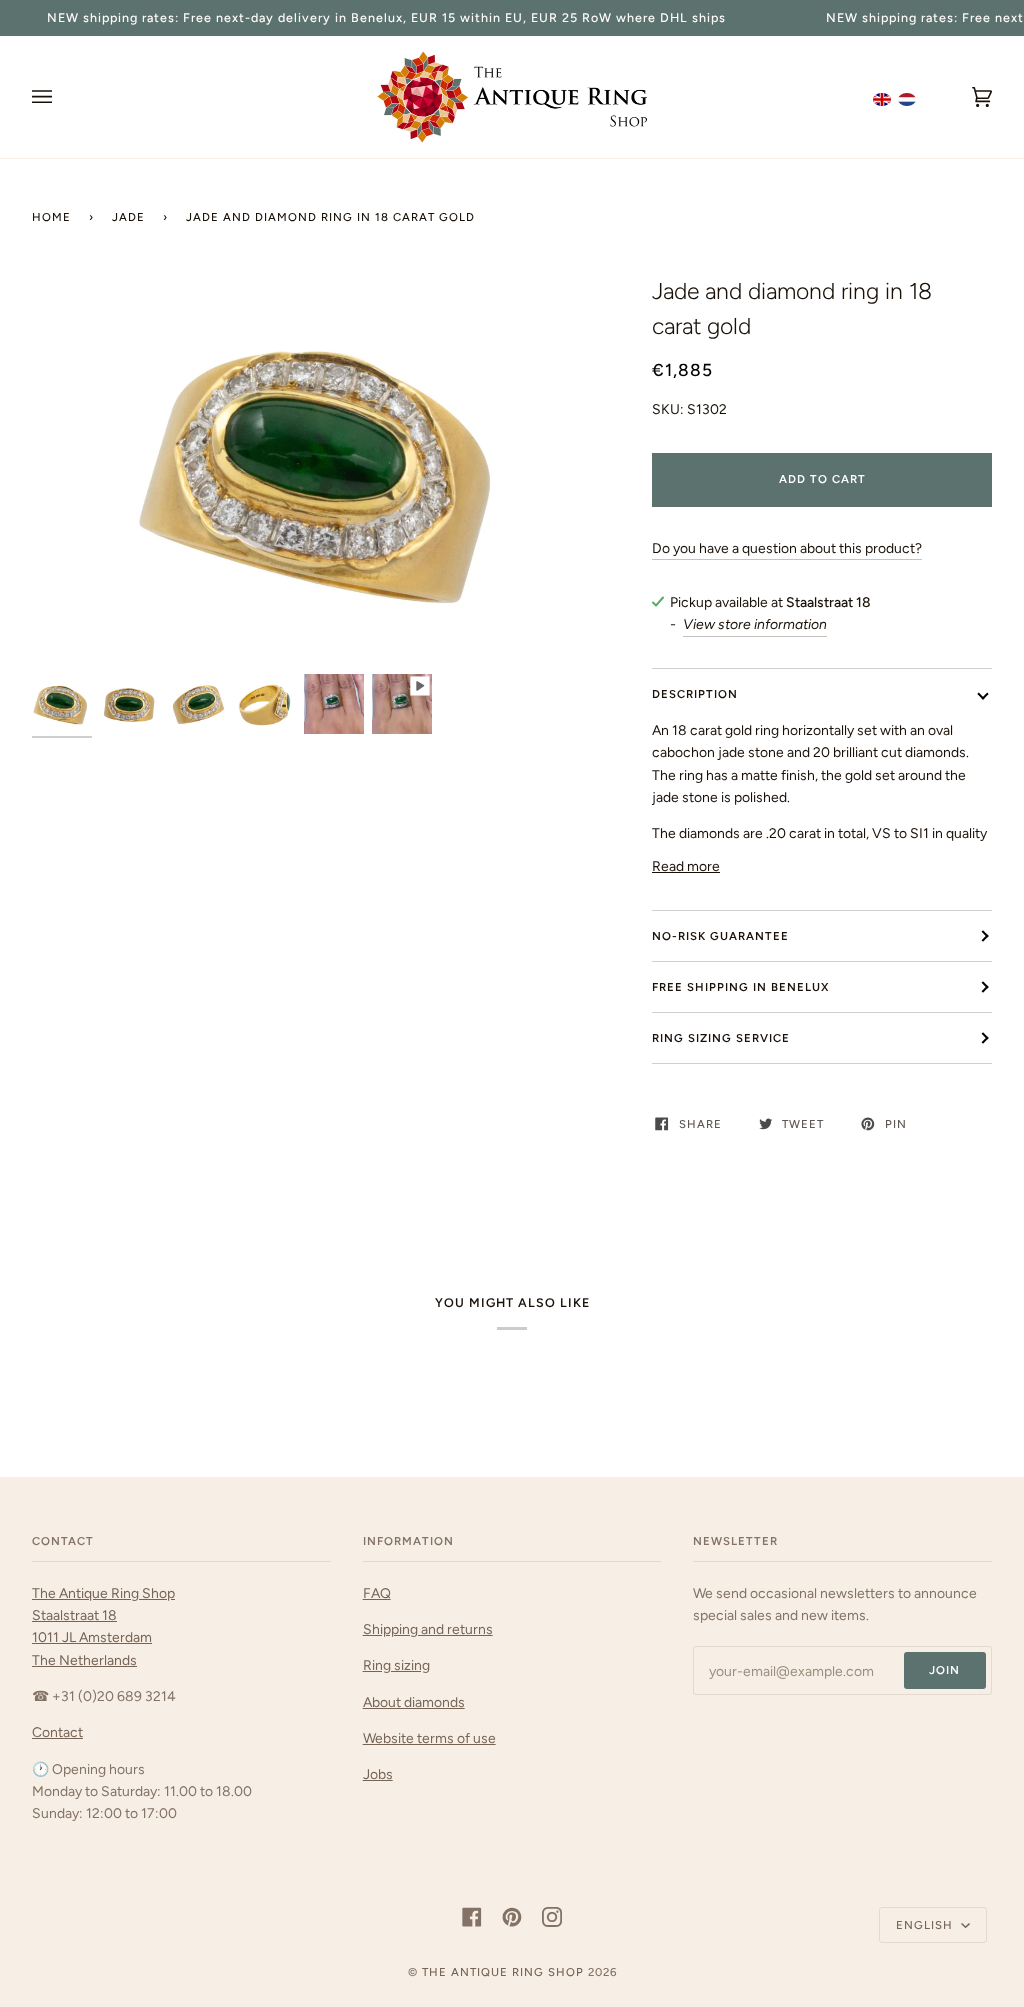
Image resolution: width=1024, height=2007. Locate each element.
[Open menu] (62, 97)
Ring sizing (396, 1665)
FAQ (377, 1593)
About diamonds (414, 1702)
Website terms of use (429, 1738)
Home (51, 217)
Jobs (378, 1774)
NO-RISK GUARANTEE (720, 936)
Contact (57, 1732)
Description (695, 694)
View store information (755, 624)
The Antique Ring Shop (503, 1972)
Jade (128, 217)
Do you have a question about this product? (787, 548)
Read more (686, 866)
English (926, 1925)
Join (944, 1670)
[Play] (326, 476)
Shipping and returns (428, 1629)
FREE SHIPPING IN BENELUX (740, 987)
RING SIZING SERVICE (721, 1038)
